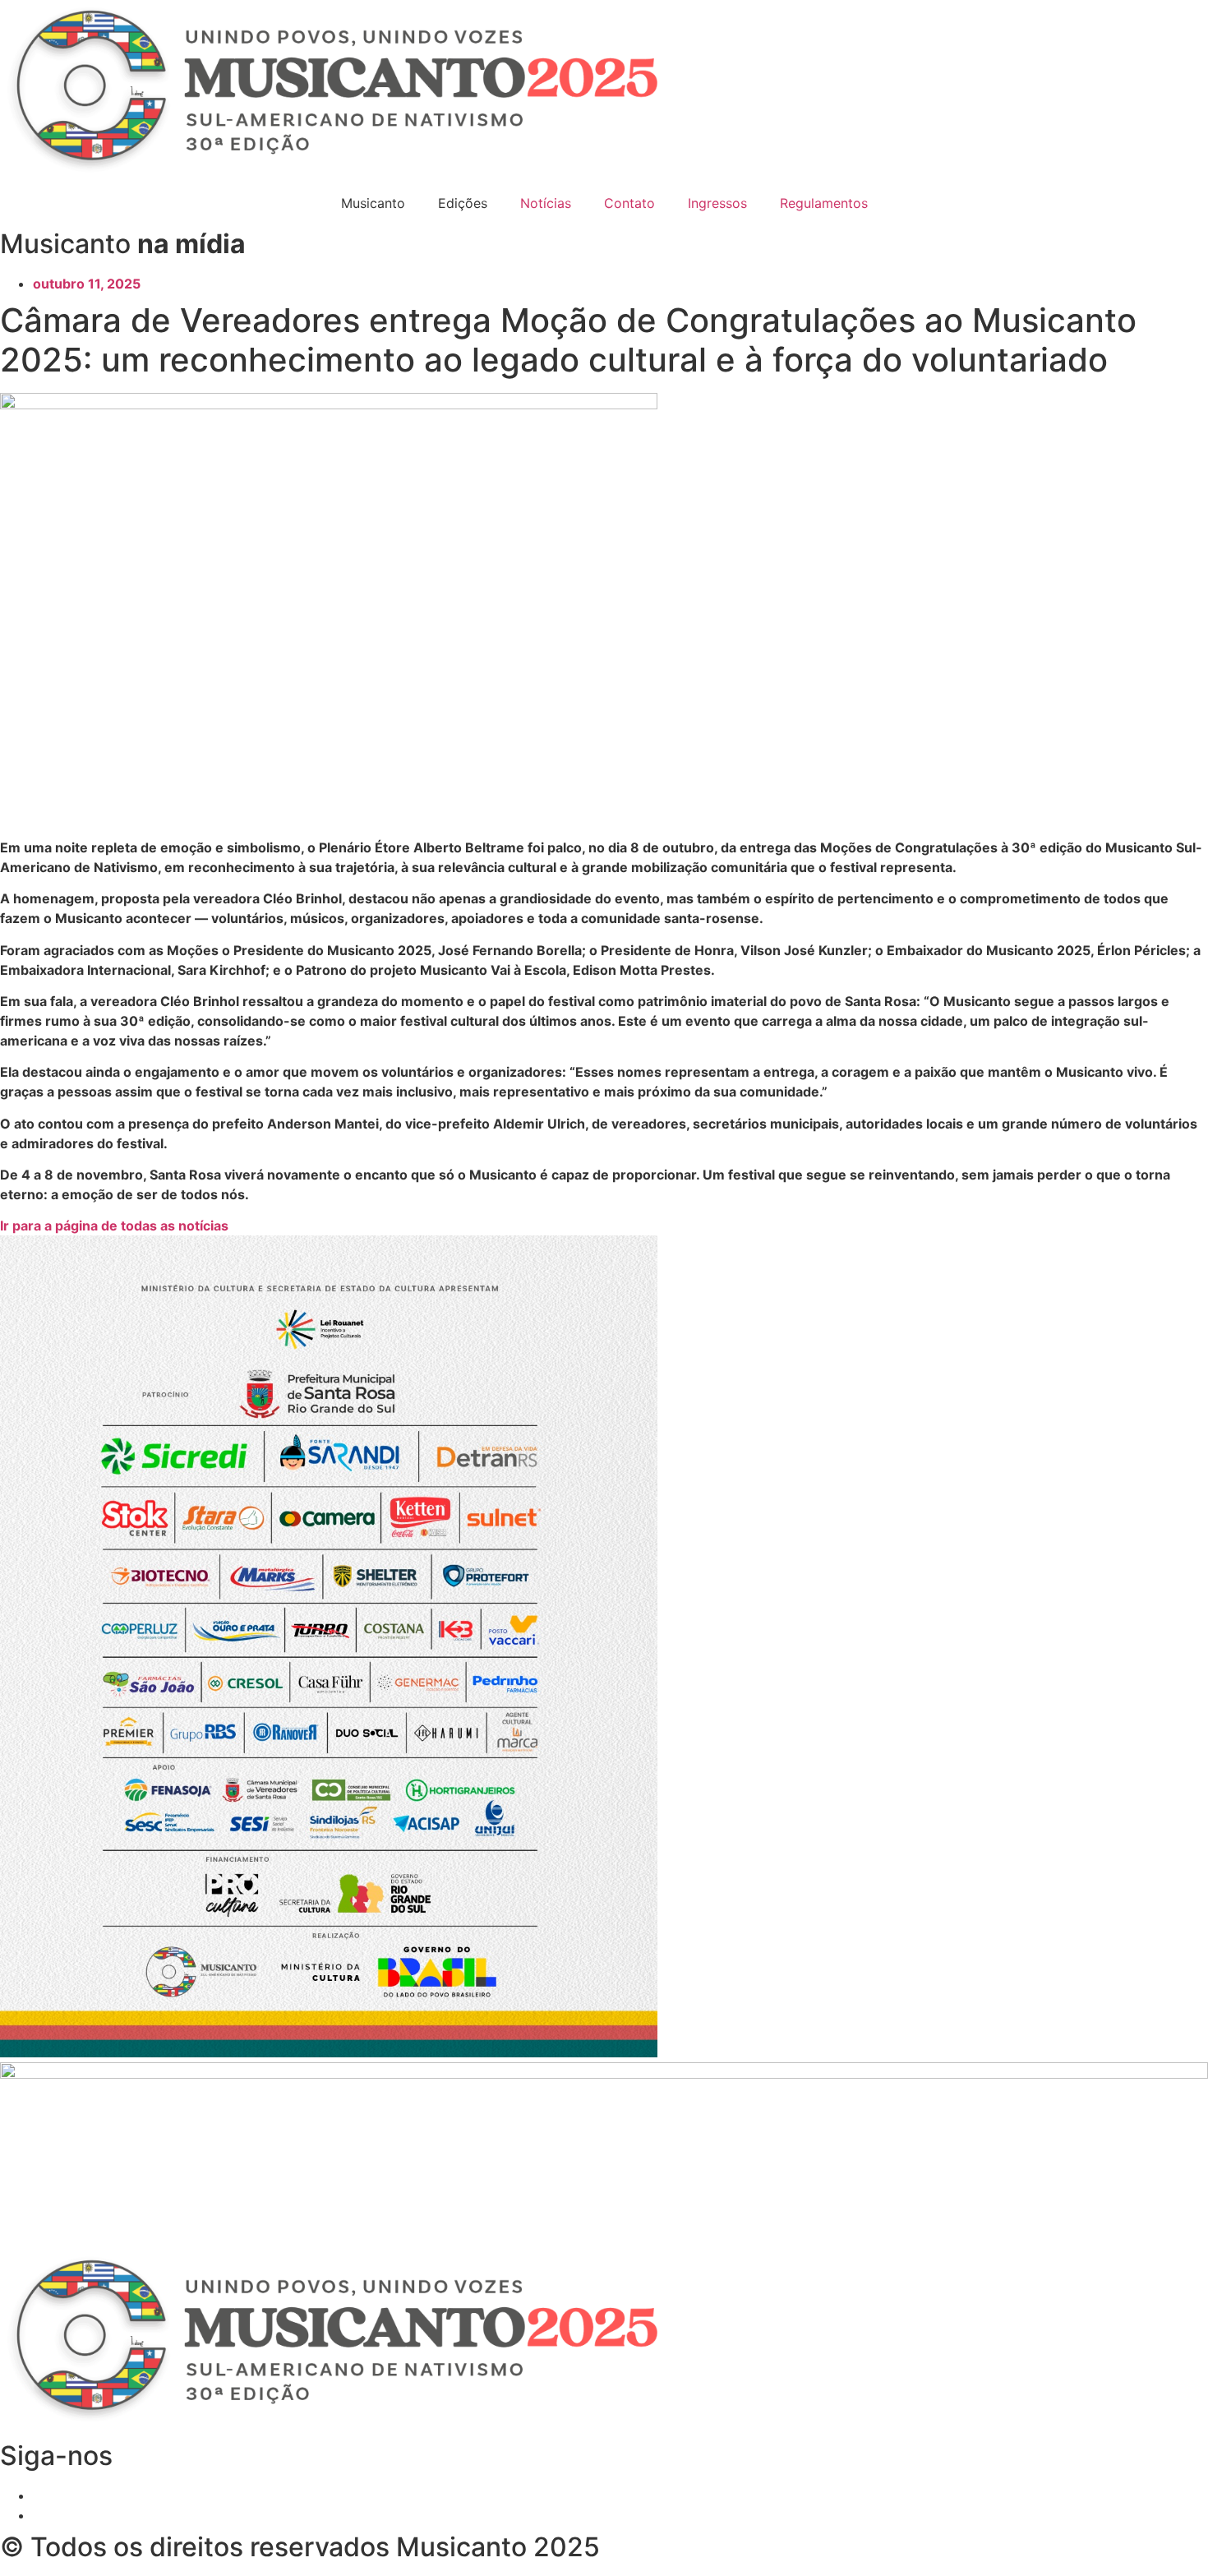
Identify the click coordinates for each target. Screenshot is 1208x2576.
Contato (629, 203)
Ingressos (717, 203)
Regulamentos (824, 203)
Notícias (546, 203)
